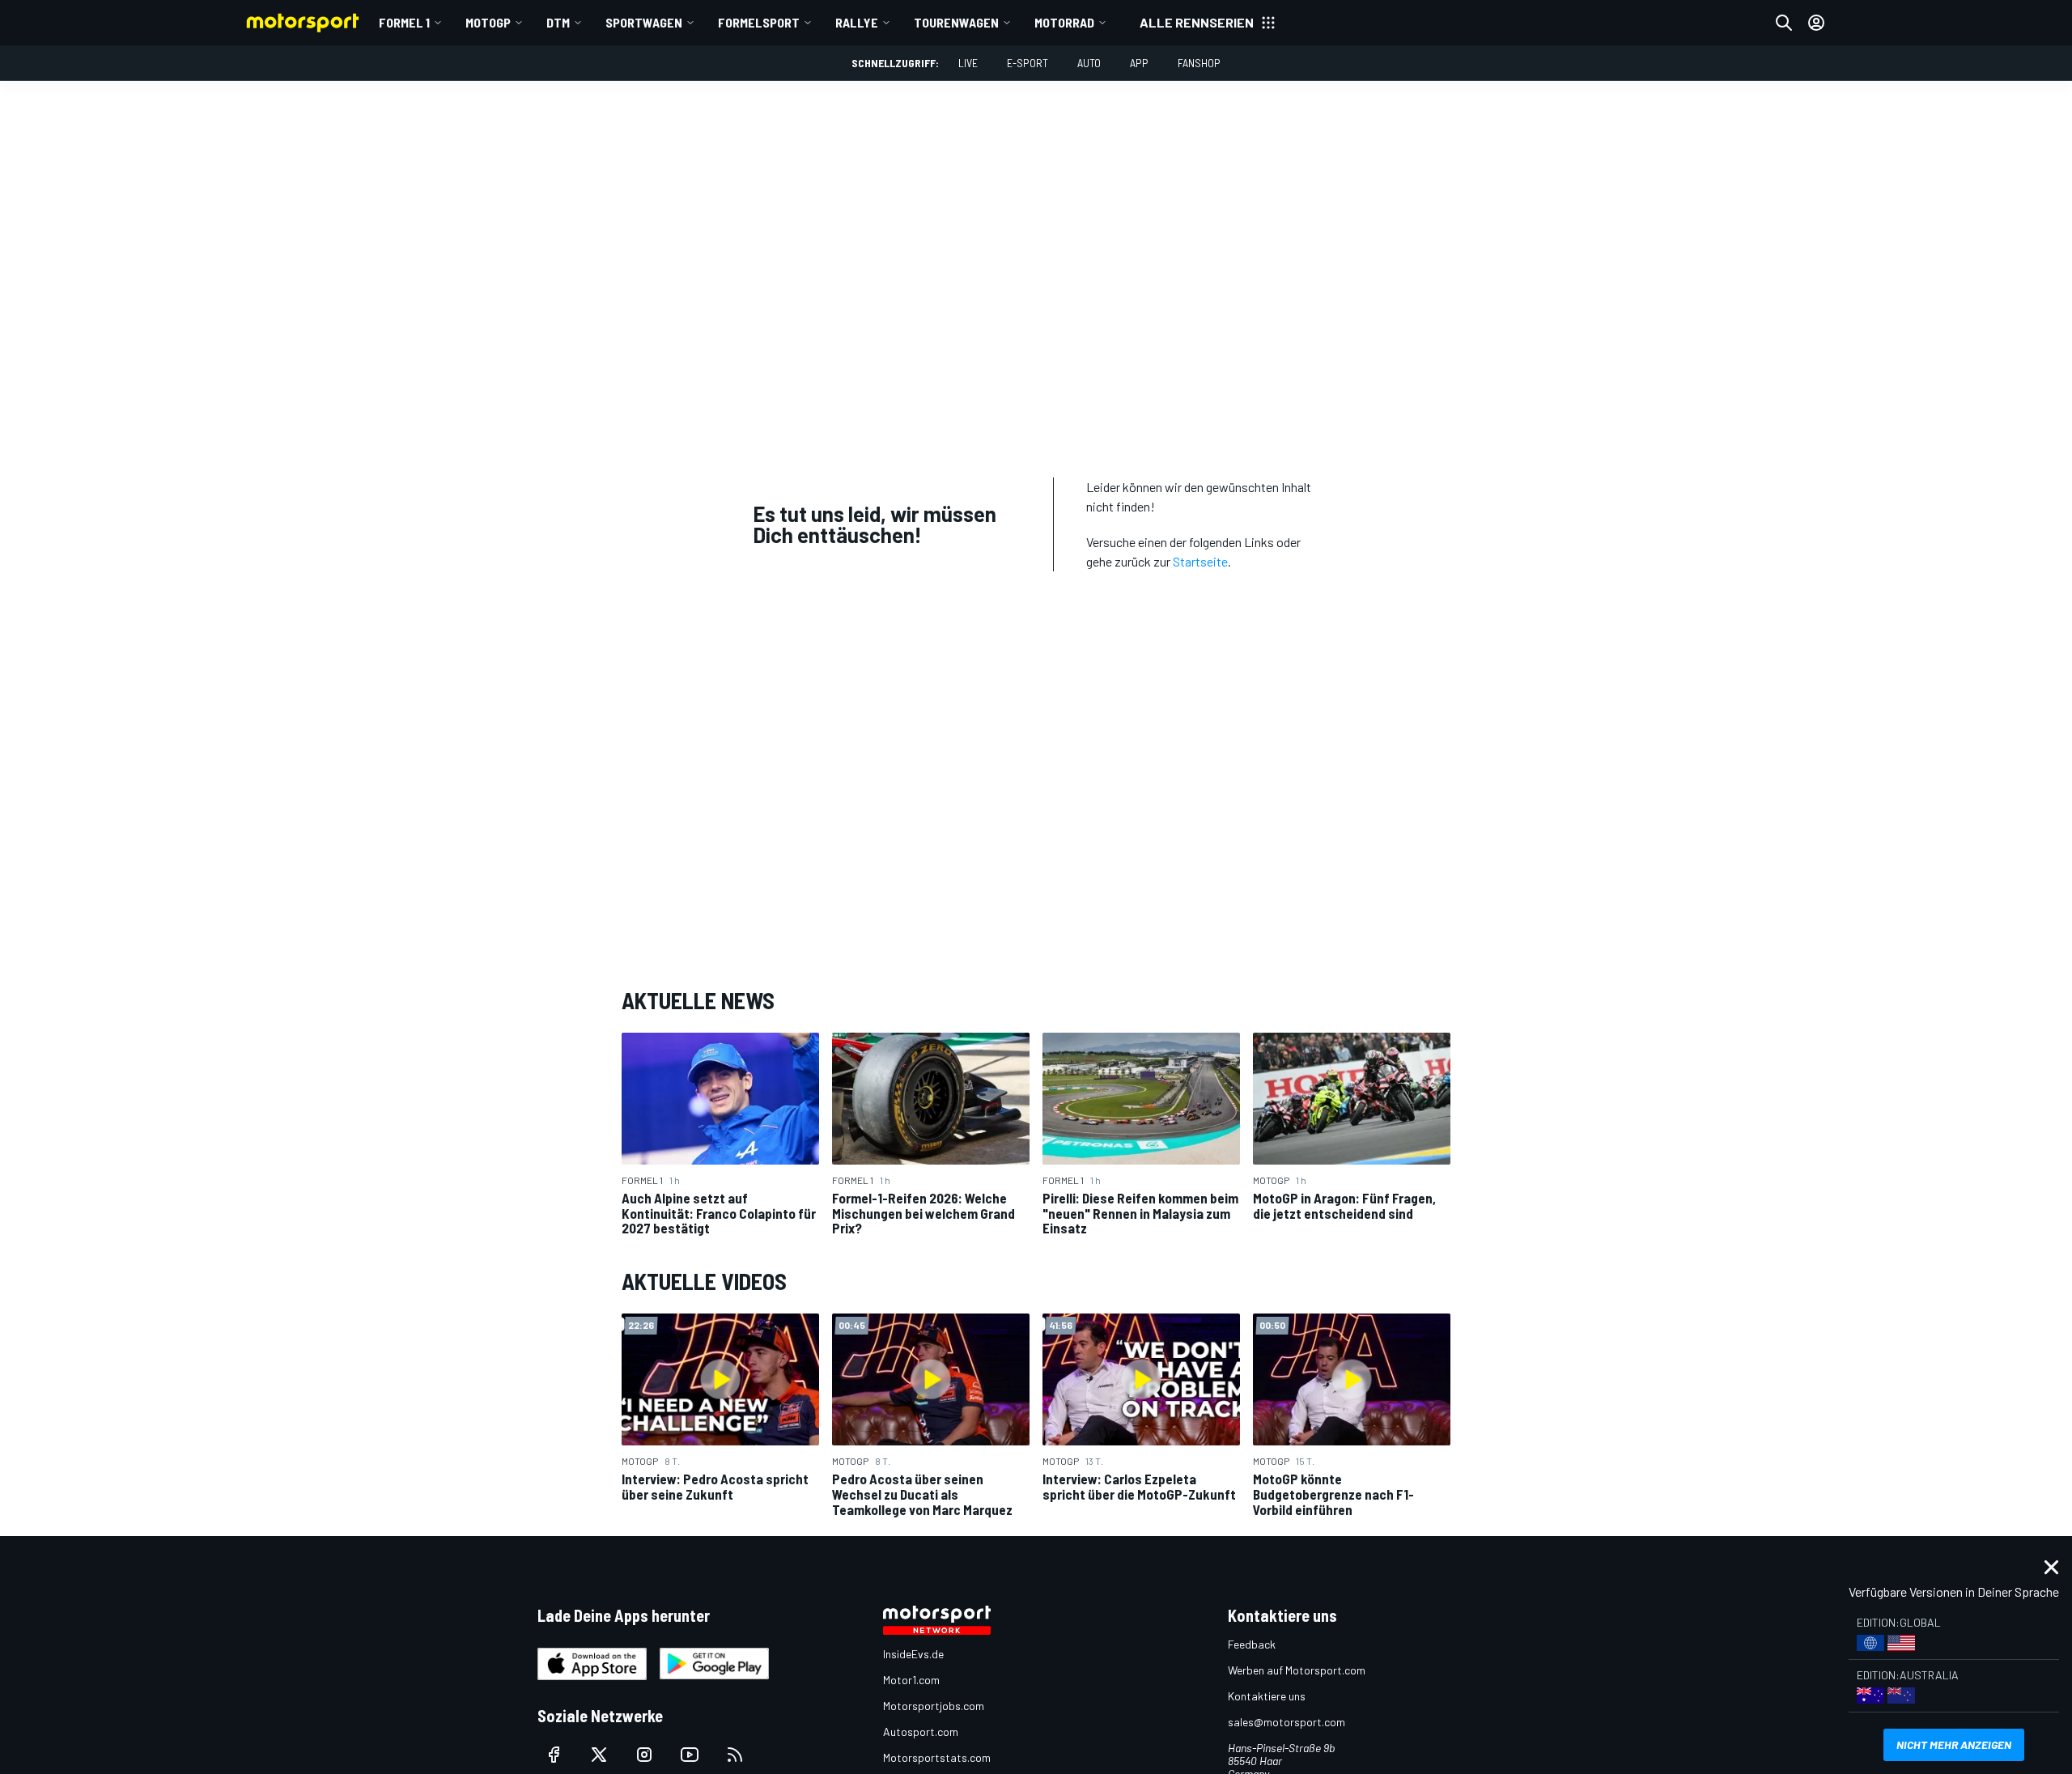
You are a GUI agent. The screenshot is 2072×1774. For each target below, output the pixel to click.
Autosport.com (921, 1732)
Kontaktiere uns (1267, 1696)
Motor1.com (911, 1680)
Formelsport (759, 22)
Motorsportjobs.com (934, 1706)
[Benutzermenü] (1816, 23)
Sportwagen (644, 22)
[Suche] (1784, 23)
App (1139, 63)
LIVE (968, 63)
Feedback (1252, 1644)
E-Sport (1028, 63)
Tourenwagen (956, 22)
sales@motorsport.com (1287, 1722)
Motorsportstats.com (937, 1757)
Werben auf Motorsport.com (1297, 1670)
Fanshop (1199, 63)
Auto (1089, 63)
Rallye (857, 22)
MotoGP (488, 22)
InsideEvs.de (913, 1654)
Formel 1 (404, 22)
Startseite (1200, 561)
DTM (558, 22)
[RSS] (735, 1755)
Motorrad (1064, 22)
